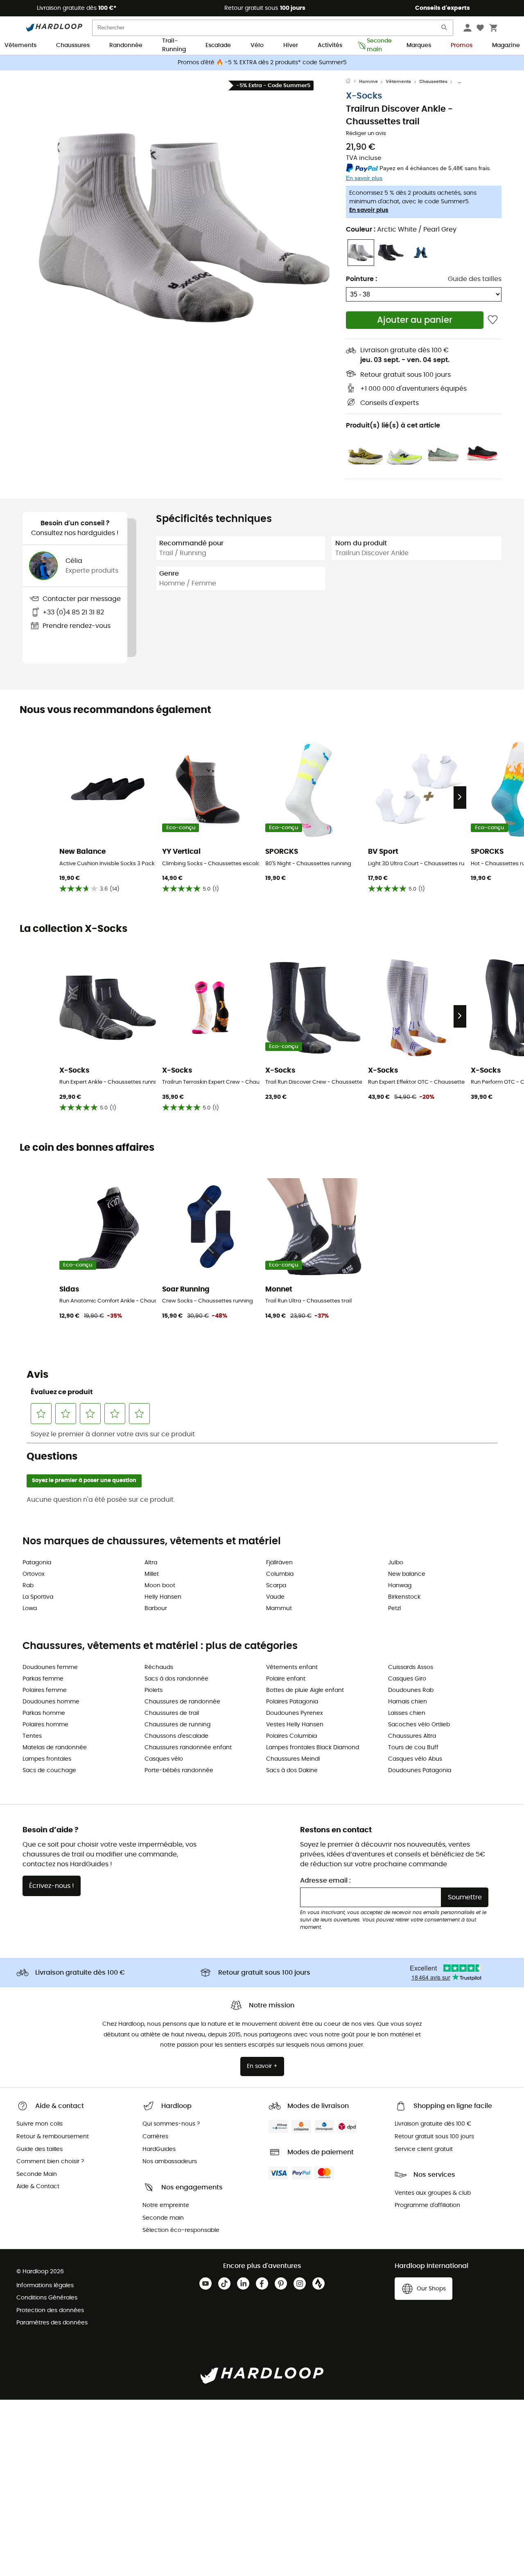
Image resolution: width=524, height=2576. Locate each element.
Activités (330, 45)
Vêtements (20, 45)
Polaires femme (45, 1690)
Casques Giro (407, 1679)
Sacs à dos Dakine (292, 1771)
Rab (28, 1586)
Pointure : (361, 279)
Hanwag (400, 1586)
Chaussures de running (177, 1725)
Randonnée (126, 45)
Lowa (30, 1609)
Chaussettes (433, 82)
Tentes (32, 1736)
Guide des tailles (475, 279)
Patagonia (37, 1563)
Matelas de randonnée (55, 1748)
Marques (419, 45)
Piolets (154, 1690)
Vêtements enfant (292, 1667)
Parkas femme (43, 1679)
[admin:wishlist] (493, 320)
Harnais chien (408, 1702)
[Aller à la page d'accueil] (352, 82)
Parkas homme (44, 1713)
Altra (151, 1563)
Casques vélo (164, 1759)
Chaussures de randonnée (182, 1702)
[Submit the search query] (445, 29)
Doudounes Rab (411, 1690)
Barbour (156, 1609)
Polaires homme (45, 1725)
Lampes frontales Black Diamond (313, 1748)
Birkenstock (404, 1597)
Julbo (396, 1563)
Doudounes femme (50, 1667)
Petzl (394, 1609)
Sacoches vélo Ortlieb (419, 1725)
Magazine (506, 45)
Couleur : (401, 229)
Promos (462, 45)
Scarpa (276, 1586)
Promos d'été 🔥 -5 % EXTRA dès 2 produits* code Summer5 (262, 63)
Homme (368, 82)
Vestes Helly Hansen (295, 1725)
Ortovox (34, 1574)
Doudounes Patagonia (420, 1771)
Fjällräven (279, 1563)
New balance (407, 1574)
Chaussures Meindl (293, 1759)
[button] (184, 228)
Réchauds (159, 1667)
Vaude (275, 1597)
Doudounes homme (51, 1702)
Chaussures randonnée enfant (188, 1748)
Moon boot (160, 1586)
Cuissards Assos (411, 1667)
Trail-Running (174, 46)
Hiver (291, 45)
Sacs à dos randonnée (176, 1679)
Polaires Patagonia (292, 1702)
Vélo (257, 45)
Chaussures (73, 45)
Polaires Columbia (291, 1736)
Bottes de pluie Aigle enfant (305, 1690)
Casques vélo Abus (415, 1759)
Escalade (218, 45)
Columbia (280, 1574)
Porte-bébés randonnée (179, 1771)
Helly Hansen (163, 1597)
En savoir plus (369, 210)
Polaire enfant (286, 1679)
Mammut (279, 1609)
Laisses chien (407, 1713)
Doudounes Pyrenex (295, 1713)
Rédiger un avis (366, 134)
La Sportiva (38, 1597)
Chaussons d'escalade (176, 1736)
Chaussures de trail (172, 1713)
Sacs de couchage (49, 1771)
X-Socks (364, 96)
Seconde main (377, 46)
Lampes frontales (47, 1759)
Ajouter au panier (415, 320)
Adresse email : (325, 1881)
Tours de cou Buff (413, 1748)
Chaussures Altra (412, 1736)
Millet (152, 1574)
